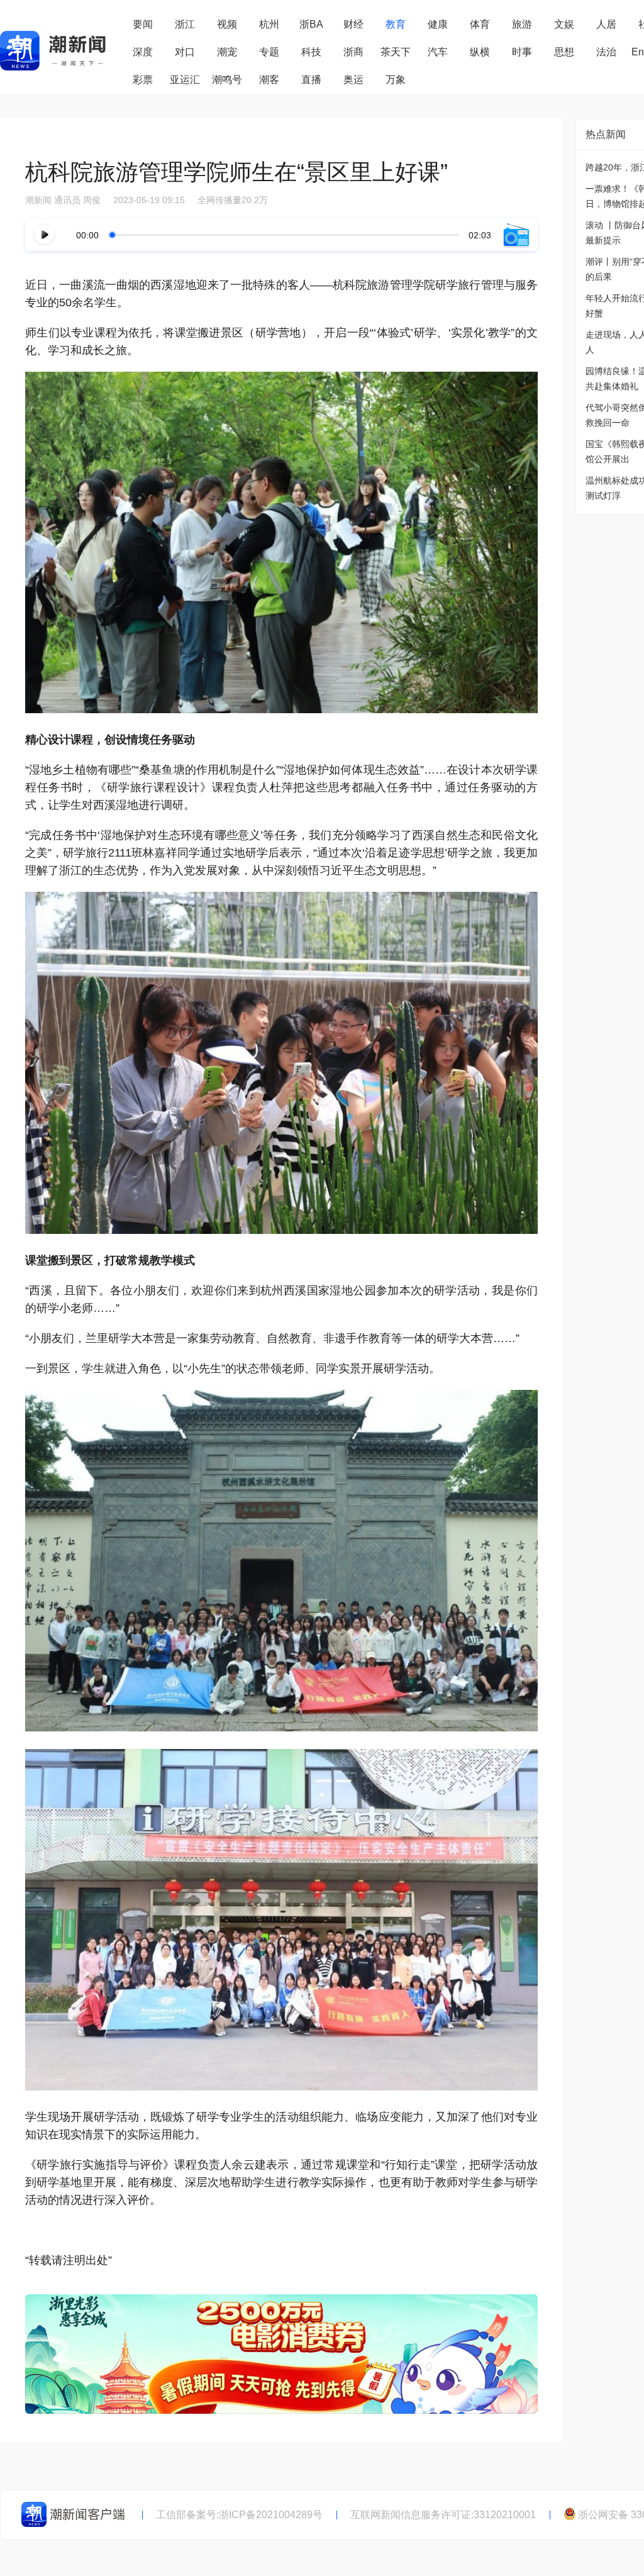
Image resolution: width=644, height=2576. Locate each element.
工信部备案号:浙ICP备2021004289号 (239, 2515)
